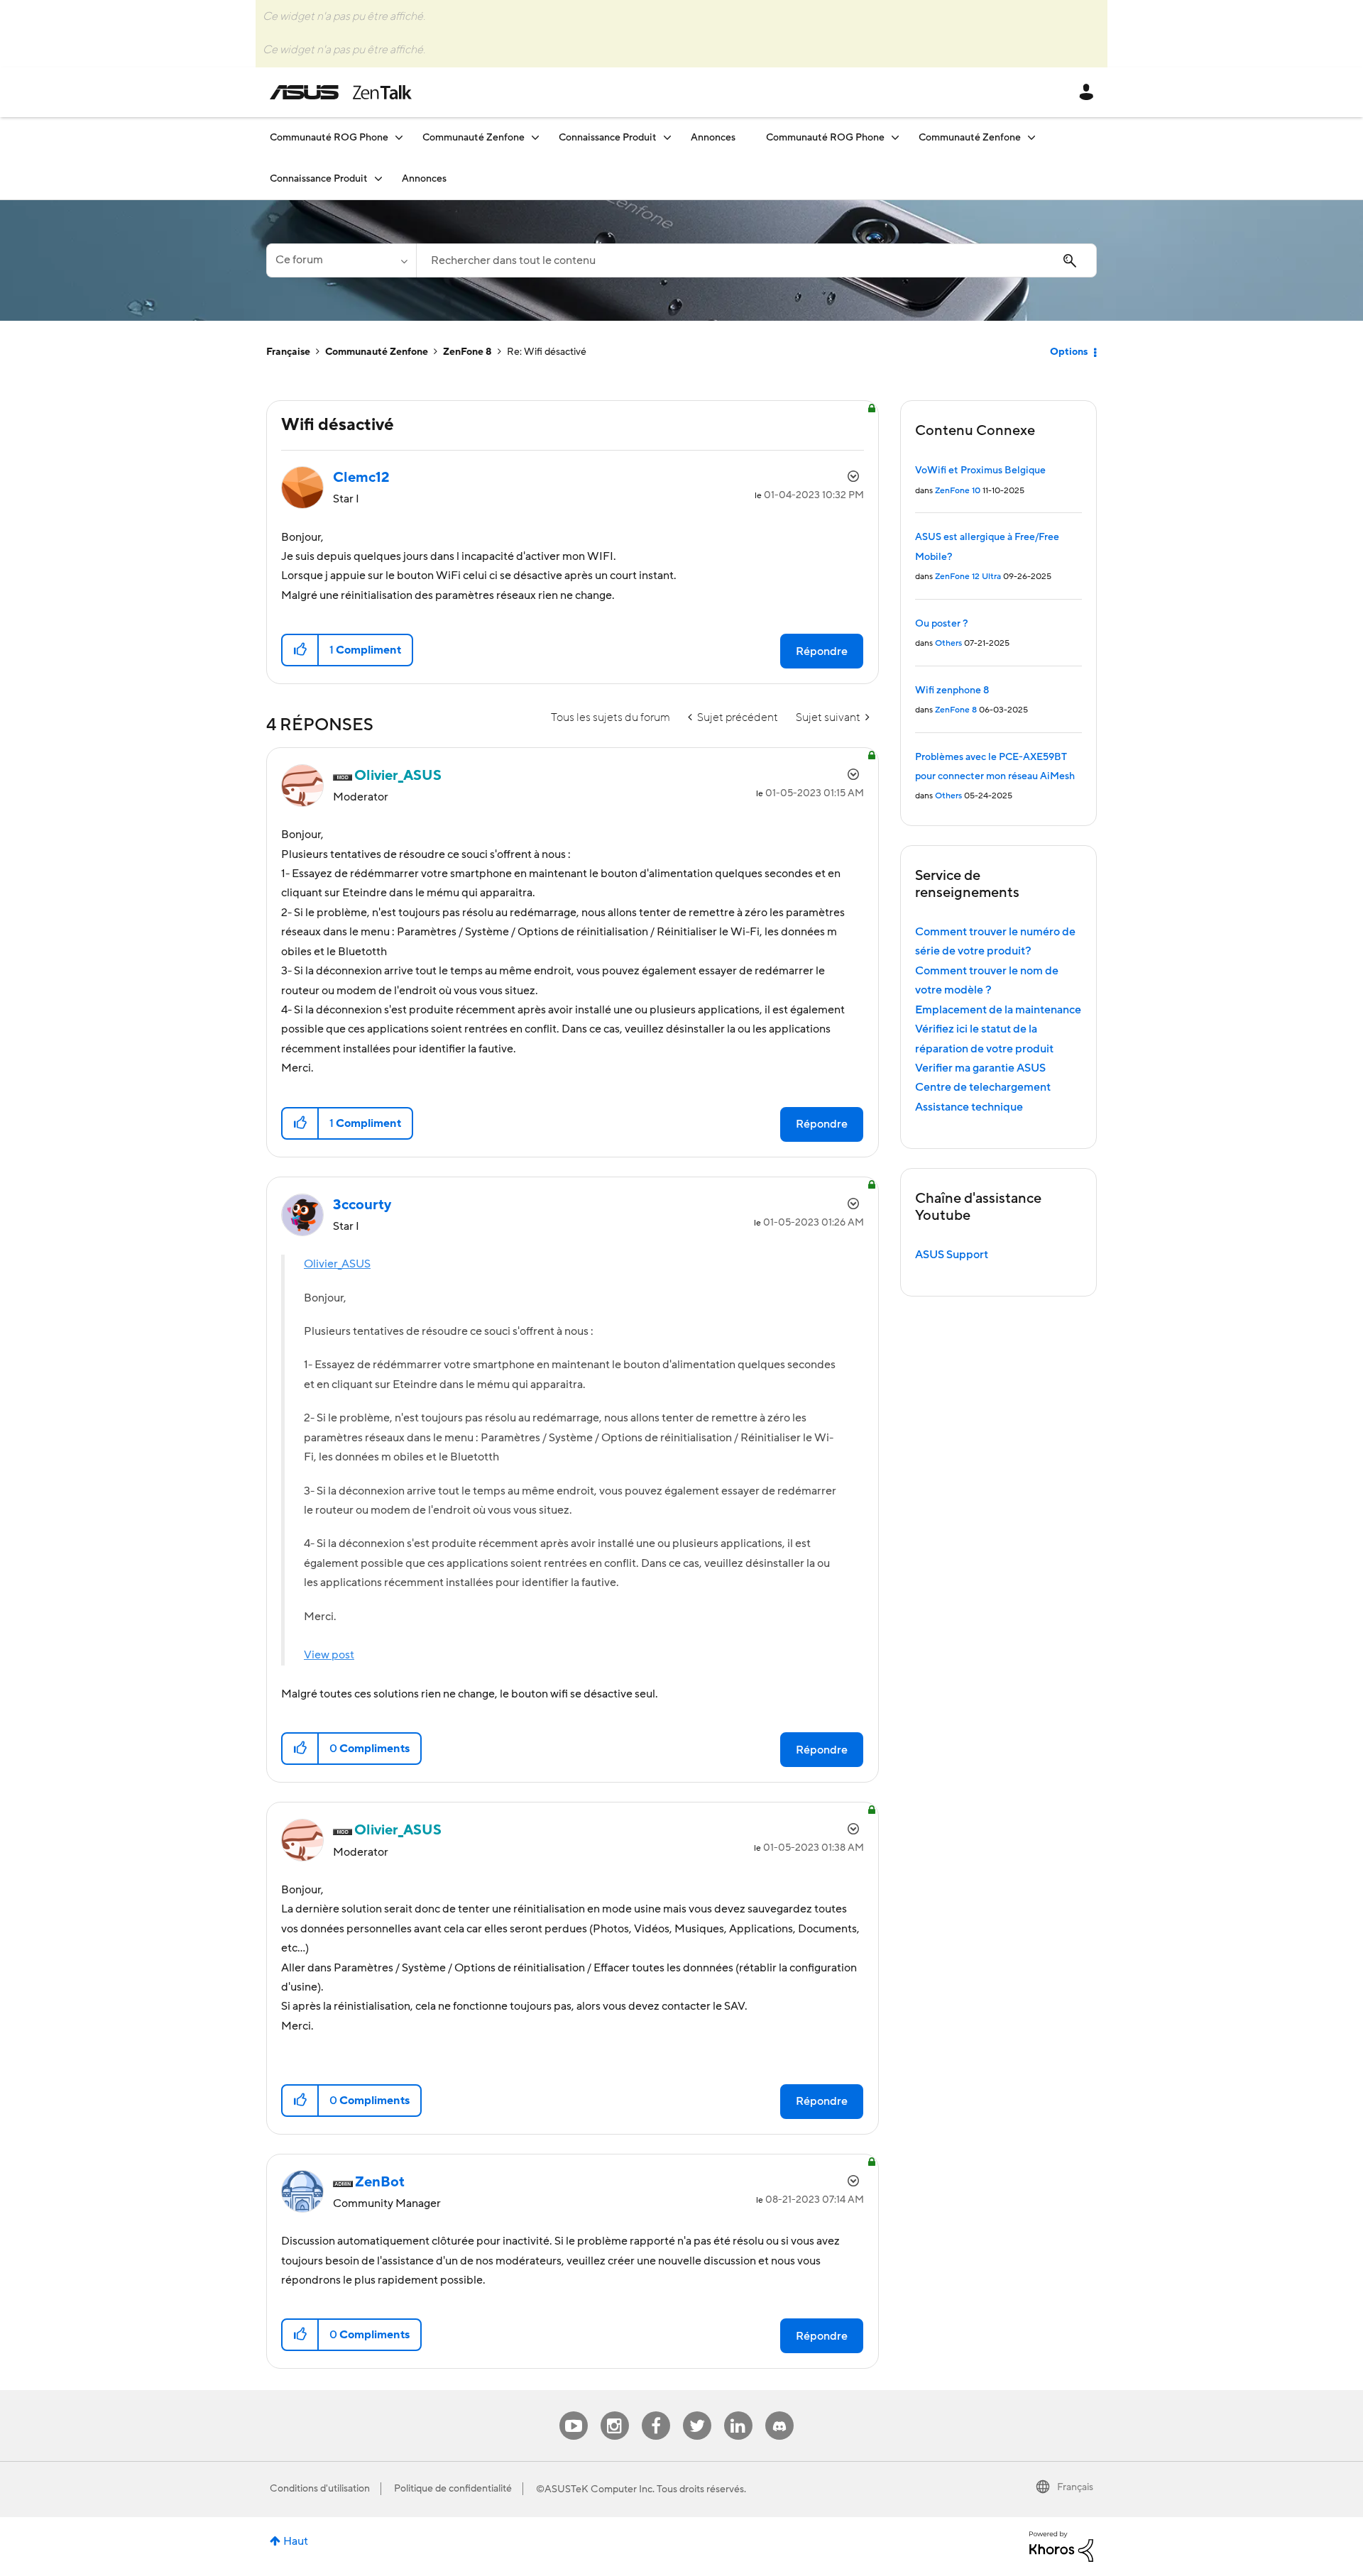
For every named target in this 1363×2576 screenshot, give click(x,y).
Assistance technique (969, 1107)
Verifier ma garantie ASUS (980, 1068)
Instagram (614, 2412)
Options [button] (1069, 352)
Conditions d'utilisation (320, 2489)
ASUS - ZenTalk (341, 92)
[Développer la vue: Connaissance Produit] (667, 137)
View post (329, 1655)
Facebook (656, 2412)
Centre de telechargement (983, 1087)
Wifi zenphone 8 (952, 690)
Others (948, 643)
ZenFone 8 (467, 352)
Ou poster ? (941, 624)
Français (1075, 2487)
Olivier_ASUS (337, 1264)
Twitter (697, 2412)
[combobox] (756, 260)
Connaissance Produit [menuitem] (608, 138)
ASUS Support (952, 1255)
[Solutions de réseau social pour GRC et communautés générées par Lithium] (1061, 2545)
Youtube (574, 2412)
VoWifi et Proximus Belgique (980, 470)
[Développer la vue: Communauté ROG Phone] (399, 137)
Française (288, 352)
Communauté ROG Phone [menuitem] (329, 138)
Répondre (822, 651)
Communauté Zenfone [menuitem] (474, 138)
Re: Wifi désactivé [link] (547, 352)
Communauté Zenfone (377, 352)
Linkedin (738, 2412)
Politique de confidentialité (453, 2489)
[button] (301, 650)
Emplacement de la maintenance (998, 1010)
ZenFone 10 (958, 491)
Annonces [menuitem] (713, 138)
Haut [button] (296, 2541)
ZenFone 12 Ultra (968, 577)
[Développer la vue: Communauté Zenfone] (535, 137)
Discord (779, 2412)
